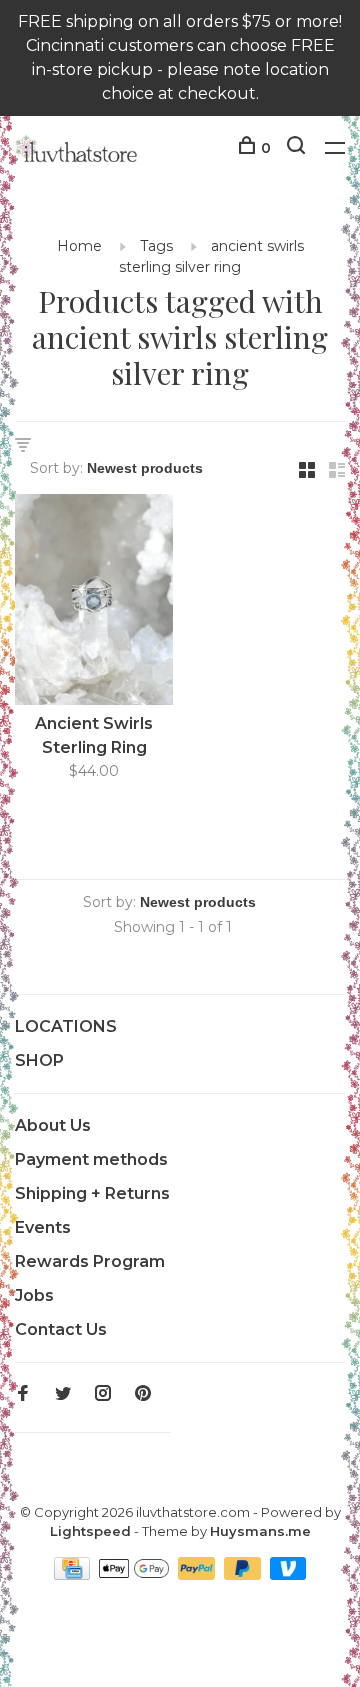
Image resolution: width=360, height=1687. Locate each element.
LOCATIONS (66, 1026)
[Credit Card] (74, 1574)
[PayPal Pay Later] (244, 1574)
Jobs (34, 1295)
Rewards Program (90, 1261)
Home (79, 246)
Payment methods (91, 1159)
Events (43, 1227)
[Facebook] (23, 1394)
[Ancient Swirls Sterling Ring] (94, 603)
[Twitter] (63, 1394)
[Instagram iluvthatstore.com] (103, 1394)
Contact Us (61, 1329)
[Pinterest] (143, 1394)
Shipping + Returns (92, 1193)
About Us (53, 1125)
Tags (156, 246)
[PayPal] (198, 1574)
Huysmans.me (260, 1531)
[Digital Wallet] (136, 1574)
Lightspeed (90, 1531)
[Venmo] (288, 1574)
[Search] (298, 148)
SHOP (39, 1060)
